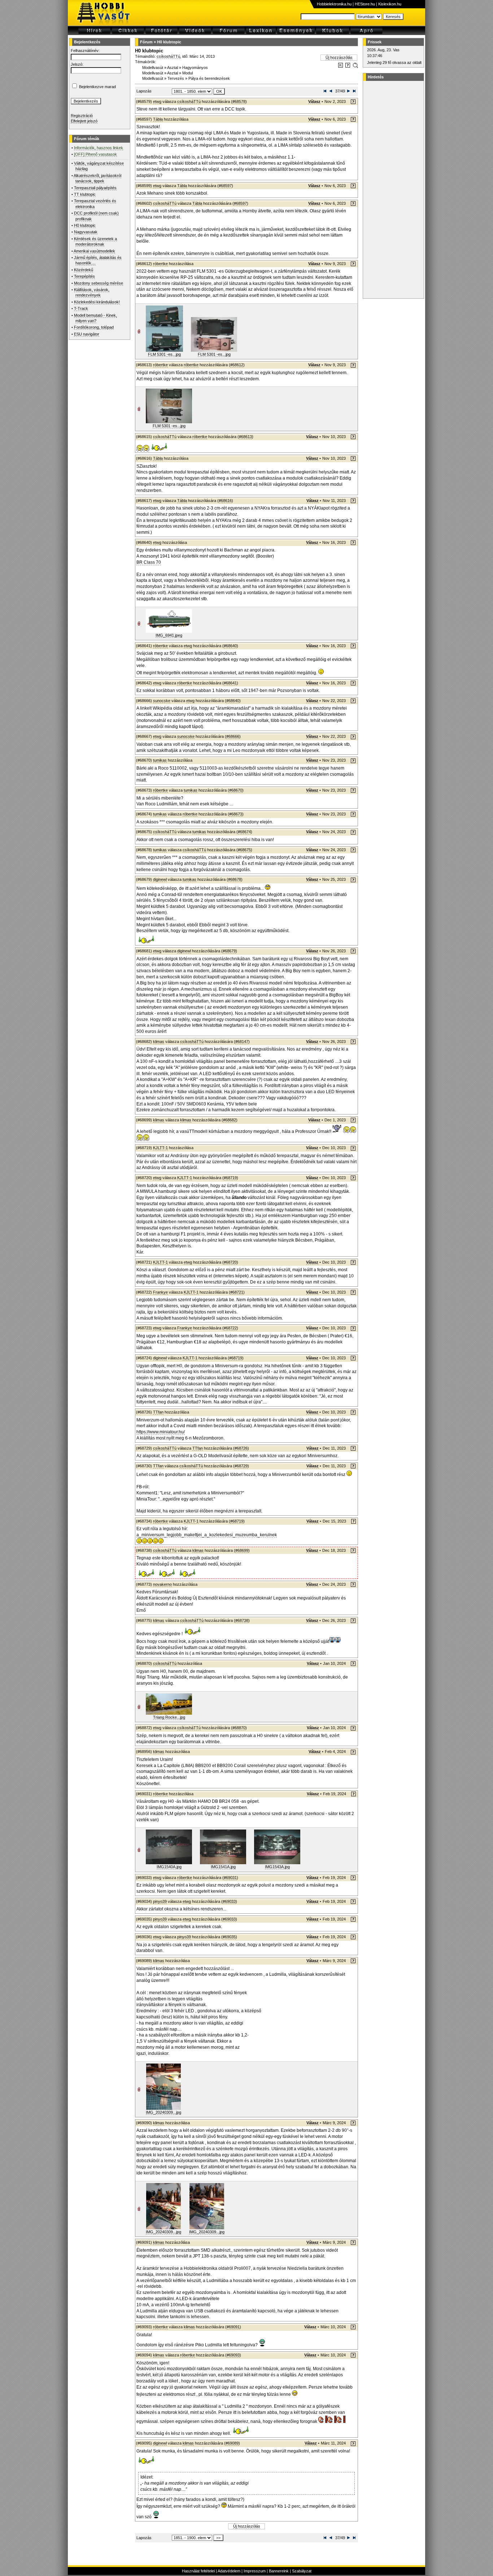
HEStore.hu (365, 4)
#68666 (233, 736)
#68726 (241, 1448)
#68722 (230, 1328)
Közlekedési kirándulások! (97, 302)
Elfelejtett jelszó (84, 121)
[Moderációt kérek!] (348, 66)
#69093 (233, 2355)
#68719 (230, 1178)
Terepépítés (84, 276)
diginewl (160, 879)
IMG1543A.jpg (277, 1867)
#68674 (244, 832)
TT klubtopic (85, 194)
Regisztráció (82, 116)
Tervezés (176, 78)
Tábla (158, 119)
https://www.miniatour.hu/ (161, 1432)
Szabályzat (302, 2571)
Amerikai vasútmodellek (94, 251)
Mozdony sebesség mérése (99, 283)
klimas (159, 1042)
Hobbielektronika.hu (334, 4)
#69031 (230, 1878)
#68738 (242, 1620)
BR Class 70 (149, 562)
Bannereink (279, 2571)
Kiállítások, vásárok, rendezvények (92, 292)
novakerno (162, 1584)
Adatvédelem (229, 2571)
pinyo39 (160, 1901)
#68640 (230, 646)
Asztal (173, 68)
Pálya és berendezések (209, 78)
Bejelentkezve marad (97, 87)
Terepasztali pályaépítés (95, 188)
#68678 (235, 879)
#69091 (233, 2327)
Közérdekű (84, 270)
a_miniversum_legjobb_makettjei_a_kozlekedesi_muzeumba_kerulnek (207, 1535)
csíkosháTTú (168, 56)
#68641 (230, 683)
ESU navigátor (87, 334)
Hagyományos (195, 68)
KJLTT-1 (160, 1148)
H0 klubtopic (85, 225)
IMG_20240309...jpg (163, 2112)
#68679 (229, 951)
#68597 (225, 186)
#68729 (241, 1466)
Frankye (160, 1292)
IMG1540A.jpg (169, 1867)
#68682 (230, 1120)
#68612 (237, 365)
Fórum (146, 42)
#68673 (236, 814)
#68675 (244, 850)
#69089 (232, 2443)
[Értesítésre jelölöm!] (355, 66)
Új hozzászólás (339, 57)
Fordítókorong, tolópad (94, 327)
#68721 (237, 1292)
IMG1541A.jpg (223, 1867)
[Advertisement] (392, 190)
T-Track (81, 308)
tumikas (160, 760)
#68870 (239, 1728)
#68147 (242, 1042)
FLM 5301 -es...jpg (164, 354)
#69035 (229, 1937)
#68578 (239, 101)
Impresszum (255, 2571)
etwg (157, 101)
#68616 (225, 501)
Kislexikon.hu (390, 4)
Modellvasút (153, 68)
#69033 (229, 1901)
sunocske (162, 701)
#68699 (242, 1550)
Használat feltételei (198, 2571)
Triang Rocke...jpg (169, 1717)
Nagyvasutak (86, 232)
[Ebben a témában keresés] (341, 66)
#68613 (245, 437)
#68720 (230, 1262)
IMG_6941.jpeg (169, 635)
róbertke (160, 264)
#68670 (236, 790)
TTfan (158, 1412)
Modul (187, 73)
